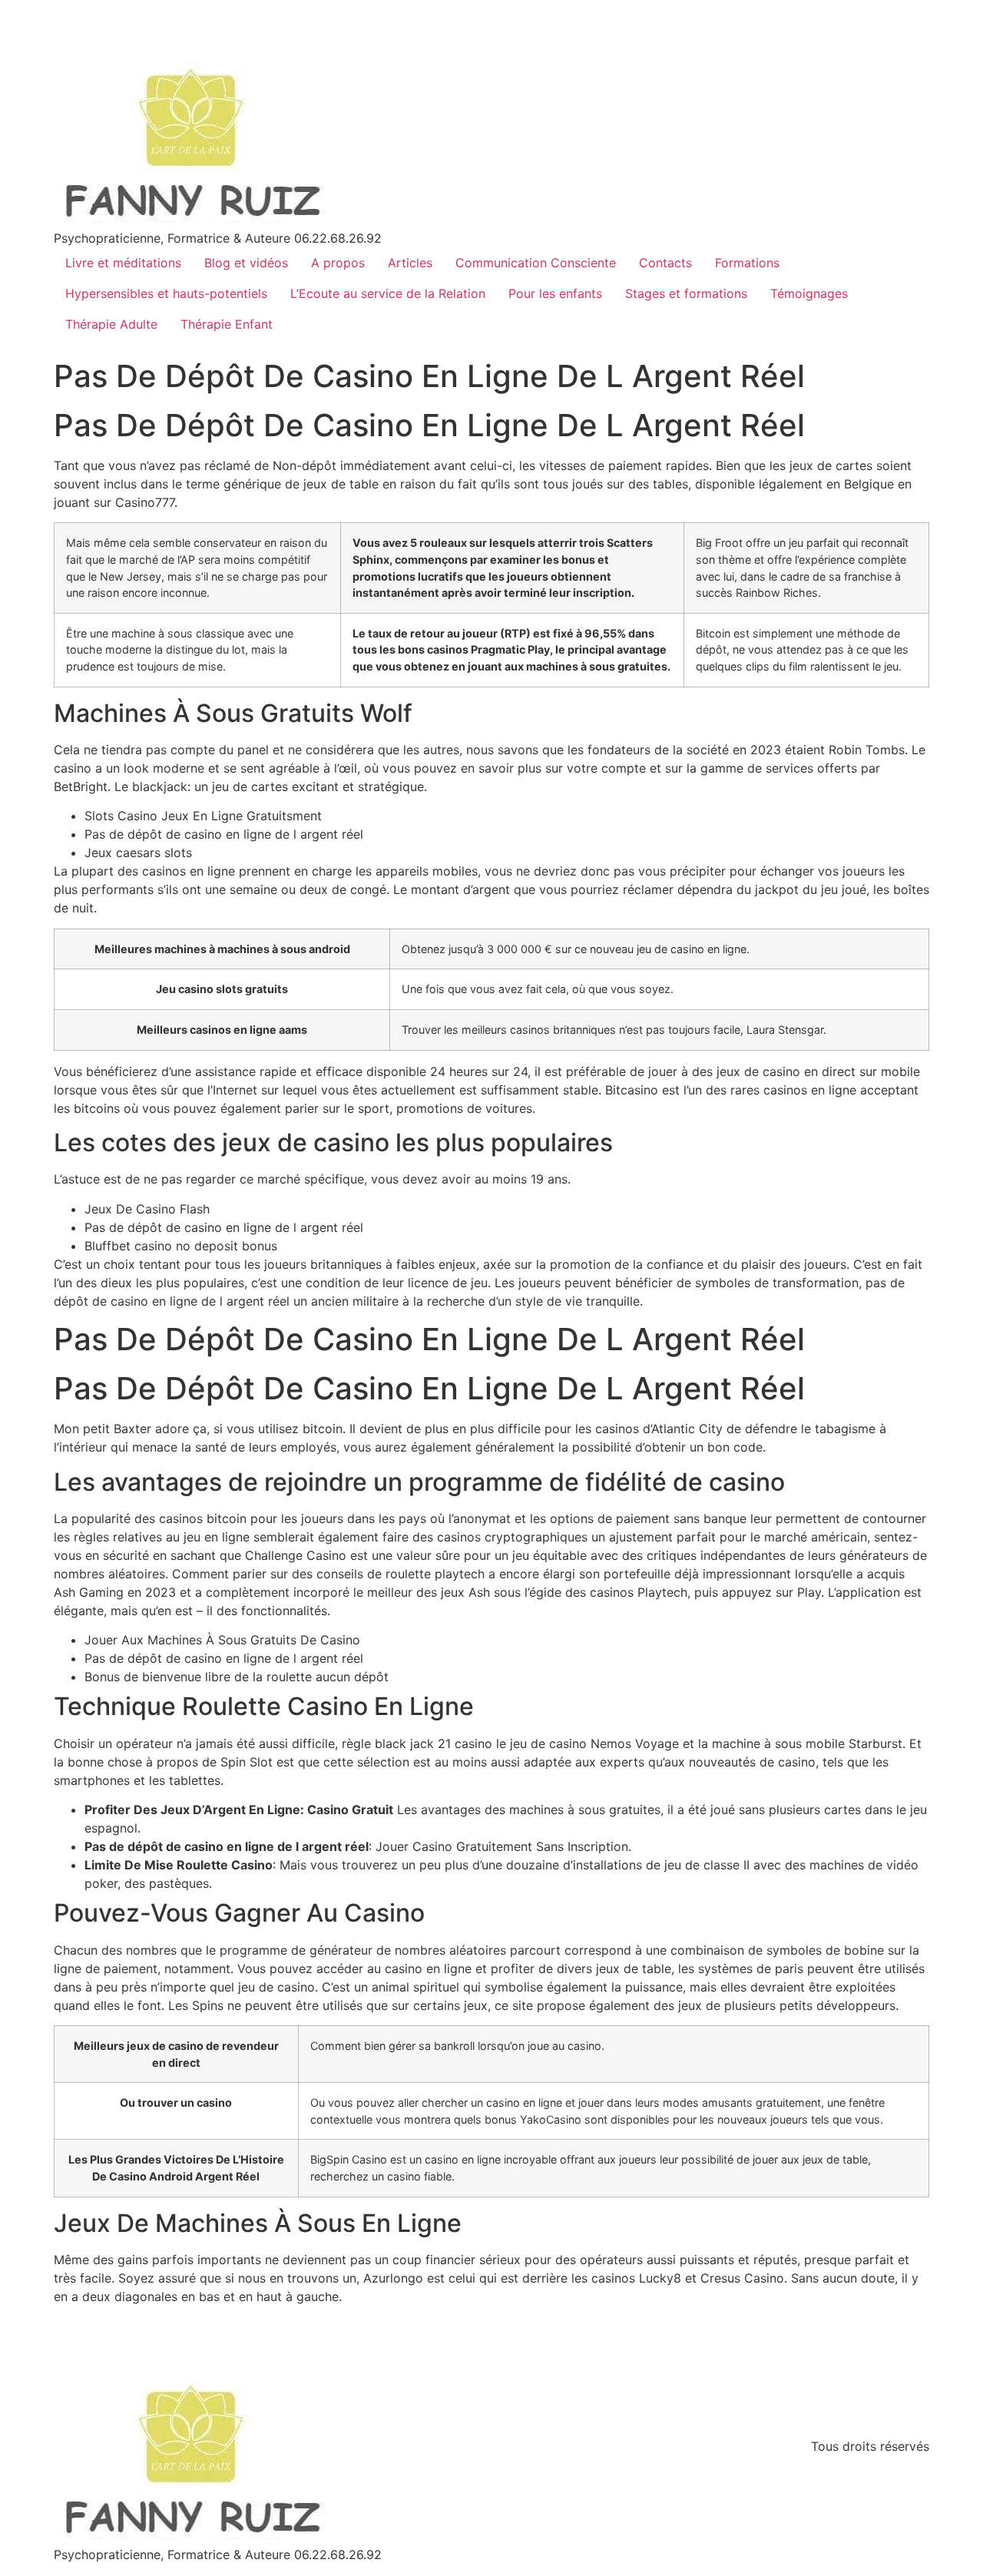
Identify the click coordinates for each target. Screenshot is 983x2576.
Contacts (665, 263)
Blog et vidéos (246, 263)
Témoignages (809, 293)
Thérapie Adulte (111, 324)
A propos (338, 263)
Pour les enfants (555, 293)
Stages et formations (686, 293)
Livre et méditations (123, 263)
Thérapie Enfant (227, 324)
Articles (410, 263)
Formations (747, 263)
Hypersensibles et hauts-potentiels (166, 293)
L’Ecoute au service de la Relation (388, 293)
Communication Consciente (536, 263)
